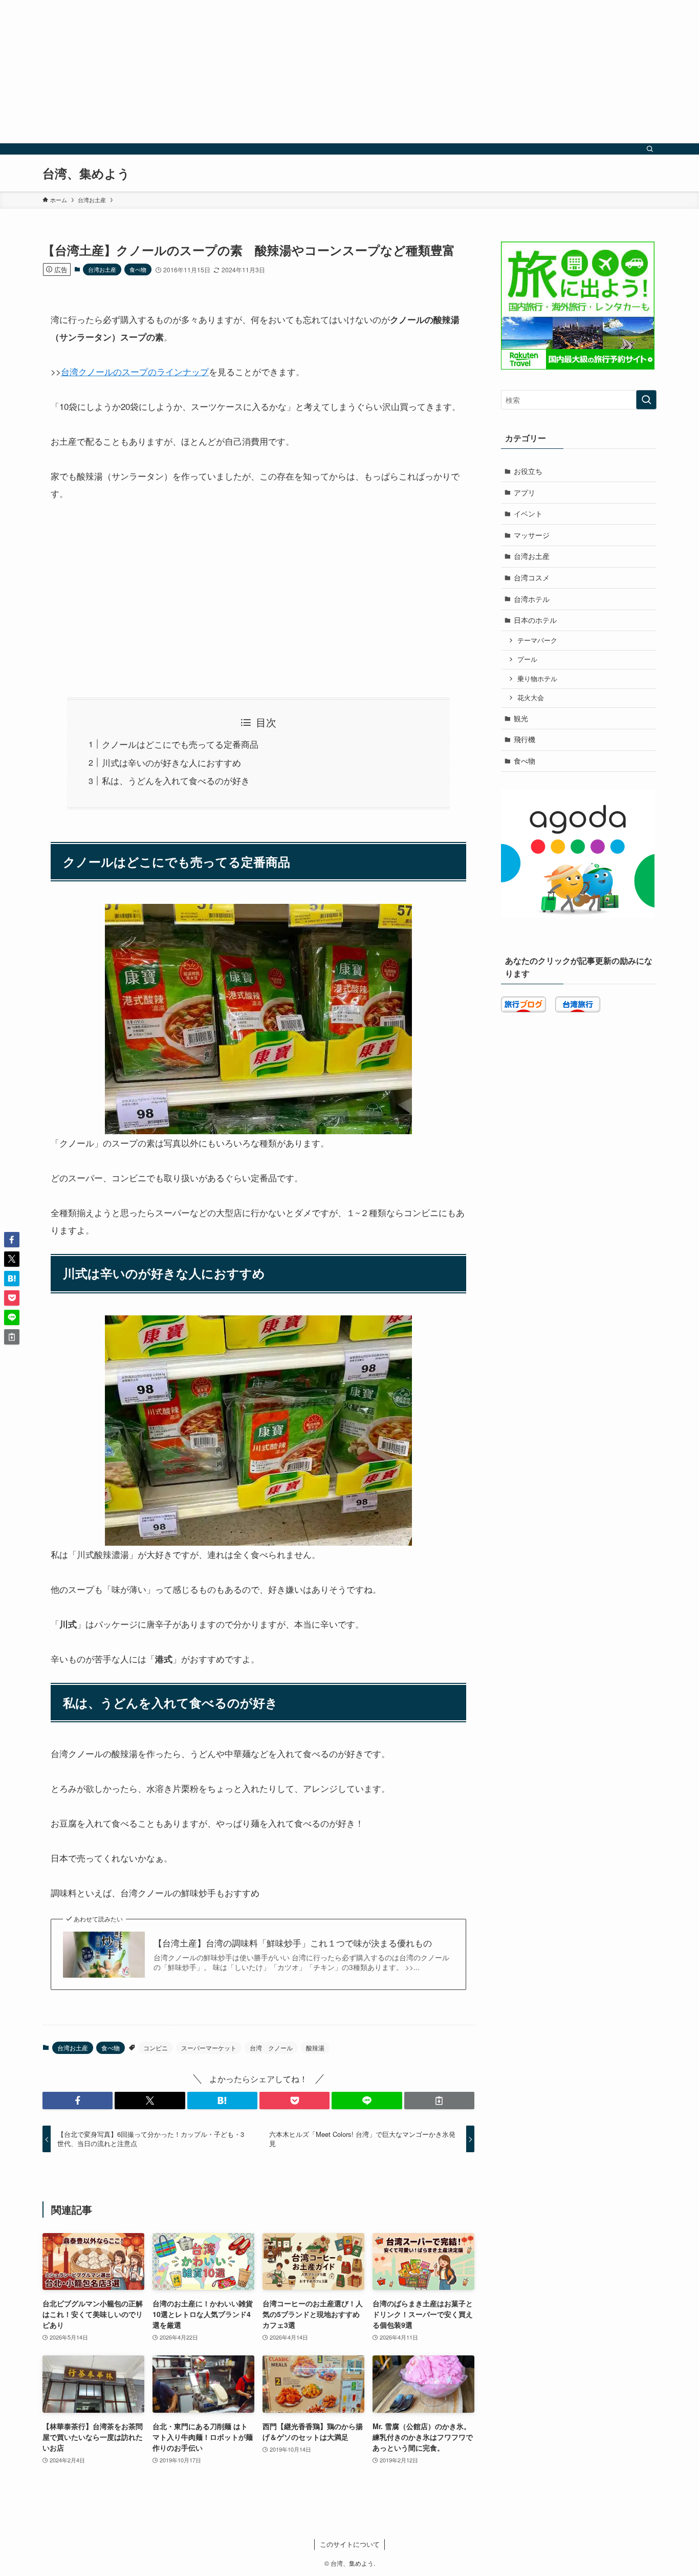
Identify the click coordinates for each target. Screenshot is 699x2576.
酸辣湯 (315, 2048)
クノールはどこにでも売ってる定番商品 (180, 744)
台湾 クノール (271, 2048)
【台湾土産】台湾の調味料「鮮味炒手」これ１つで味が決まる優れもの (293, 1943)
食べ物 (138, 269)
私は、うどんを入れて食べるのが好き (176, 780)
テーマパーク (537, 640)
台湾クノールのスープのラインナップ (135, 371)
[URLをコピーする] (439, 2101)
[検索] (650, 149)
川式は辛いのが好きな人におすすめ (171, 762)
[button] (78, 2101)
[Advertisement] (307, 72)
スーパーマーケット (209, 2048)
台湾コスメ (532, 577)
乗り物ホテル (537, 679)
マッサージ (532, 535)
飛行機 (525, 739)
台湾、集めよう (86, 173)
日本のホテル (535, 620)
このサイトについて (350, 2544)
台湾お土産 (102, 269)
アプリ (525, 492)
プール (527, 659)
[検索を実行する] (646, 400)
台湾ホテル (532, 599)
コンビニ (156, 2048)
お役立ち (528, 471)
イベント (528, 513)
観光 (521, 718)
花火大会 (531, 698)
